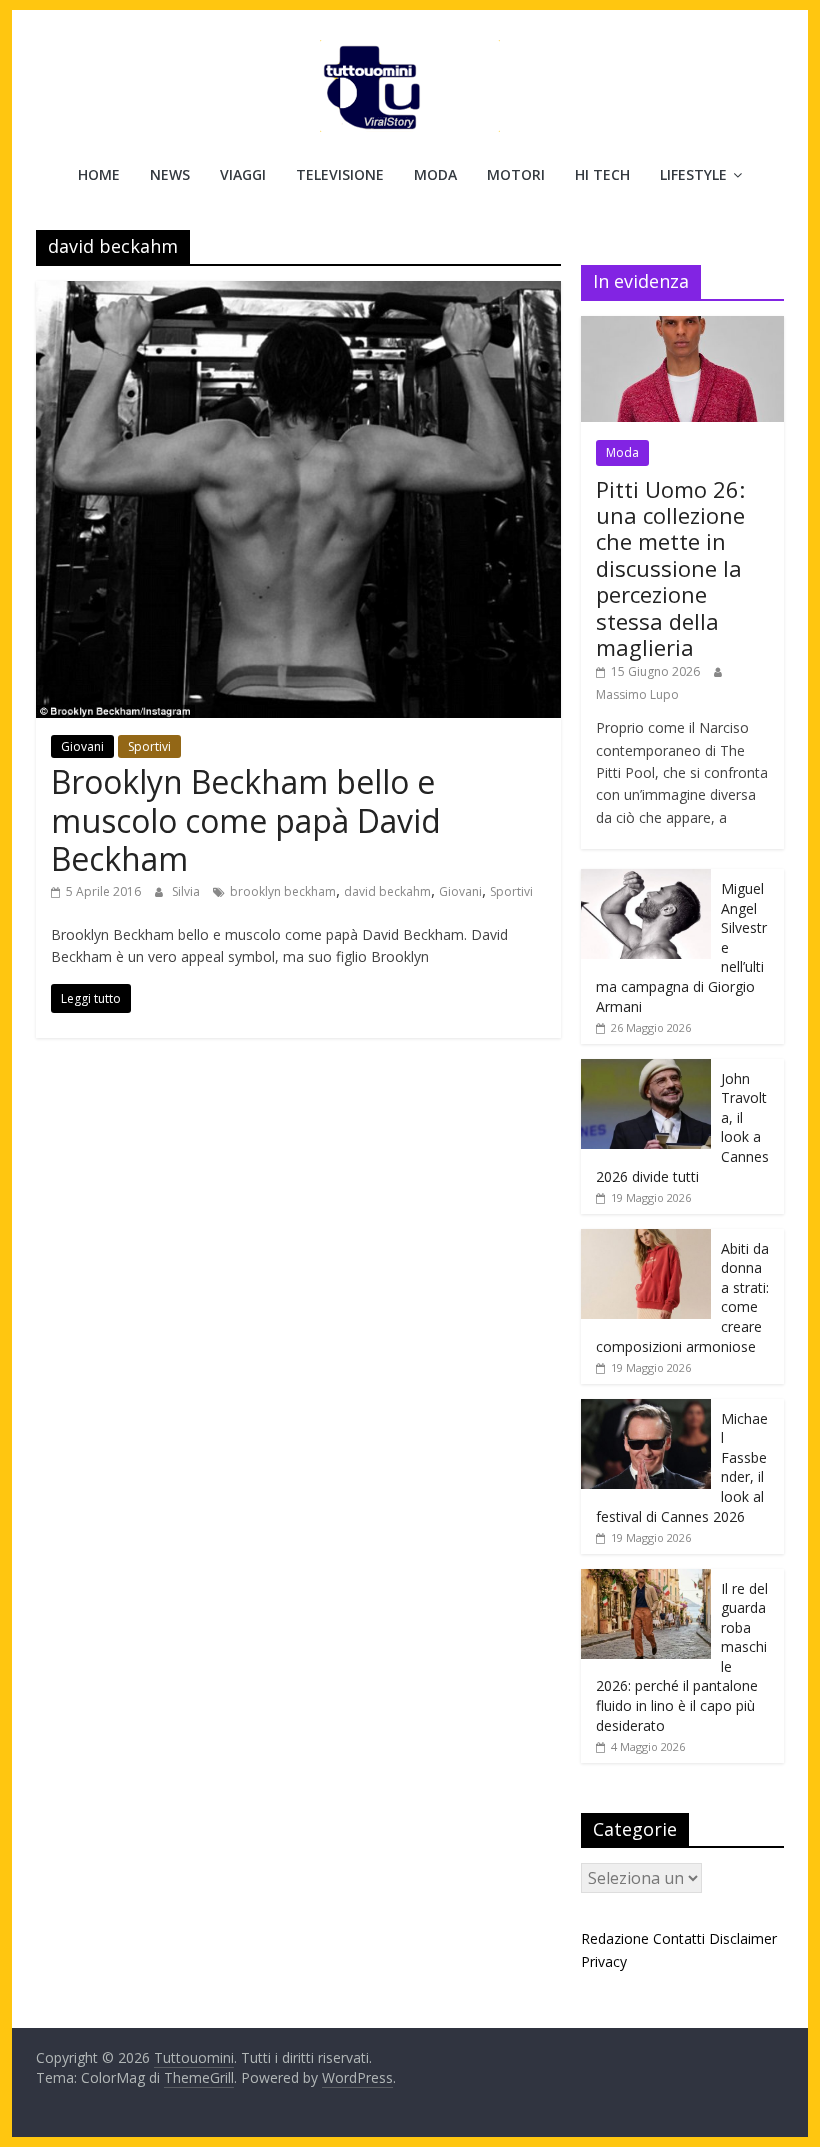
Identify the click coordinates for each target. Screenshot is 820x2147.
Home (99, 174)
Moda (435, 174)
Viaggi (243, 174)
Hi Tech (602, 174)
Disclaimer (743, 1938)
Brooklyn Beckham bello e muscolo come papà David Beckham (246, 820)
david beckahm (387, 891)
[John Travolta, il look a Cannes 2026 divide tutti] (646, 1069)
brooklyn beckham (283, 891)
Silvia (187, 891)
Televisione (340, 174)
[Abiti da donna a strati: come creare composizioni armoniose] (646, 1239)
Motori (516, 174)
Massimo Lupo (637, 694)
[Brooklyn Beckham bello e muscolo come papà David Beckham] (298, 293)
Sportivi (149, 746)
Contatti (679, 1938)
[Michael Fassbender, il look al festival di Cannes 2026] (646, 1409)
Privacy (604, 1961)
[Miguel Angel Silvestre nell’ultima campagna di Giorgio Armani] (646, 879)
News (170, 174)
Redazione (615, 1938)
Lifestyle (693, 174)
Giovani (82, 746)
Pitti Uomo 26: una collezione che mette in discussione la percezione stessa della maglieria (670, 568)
